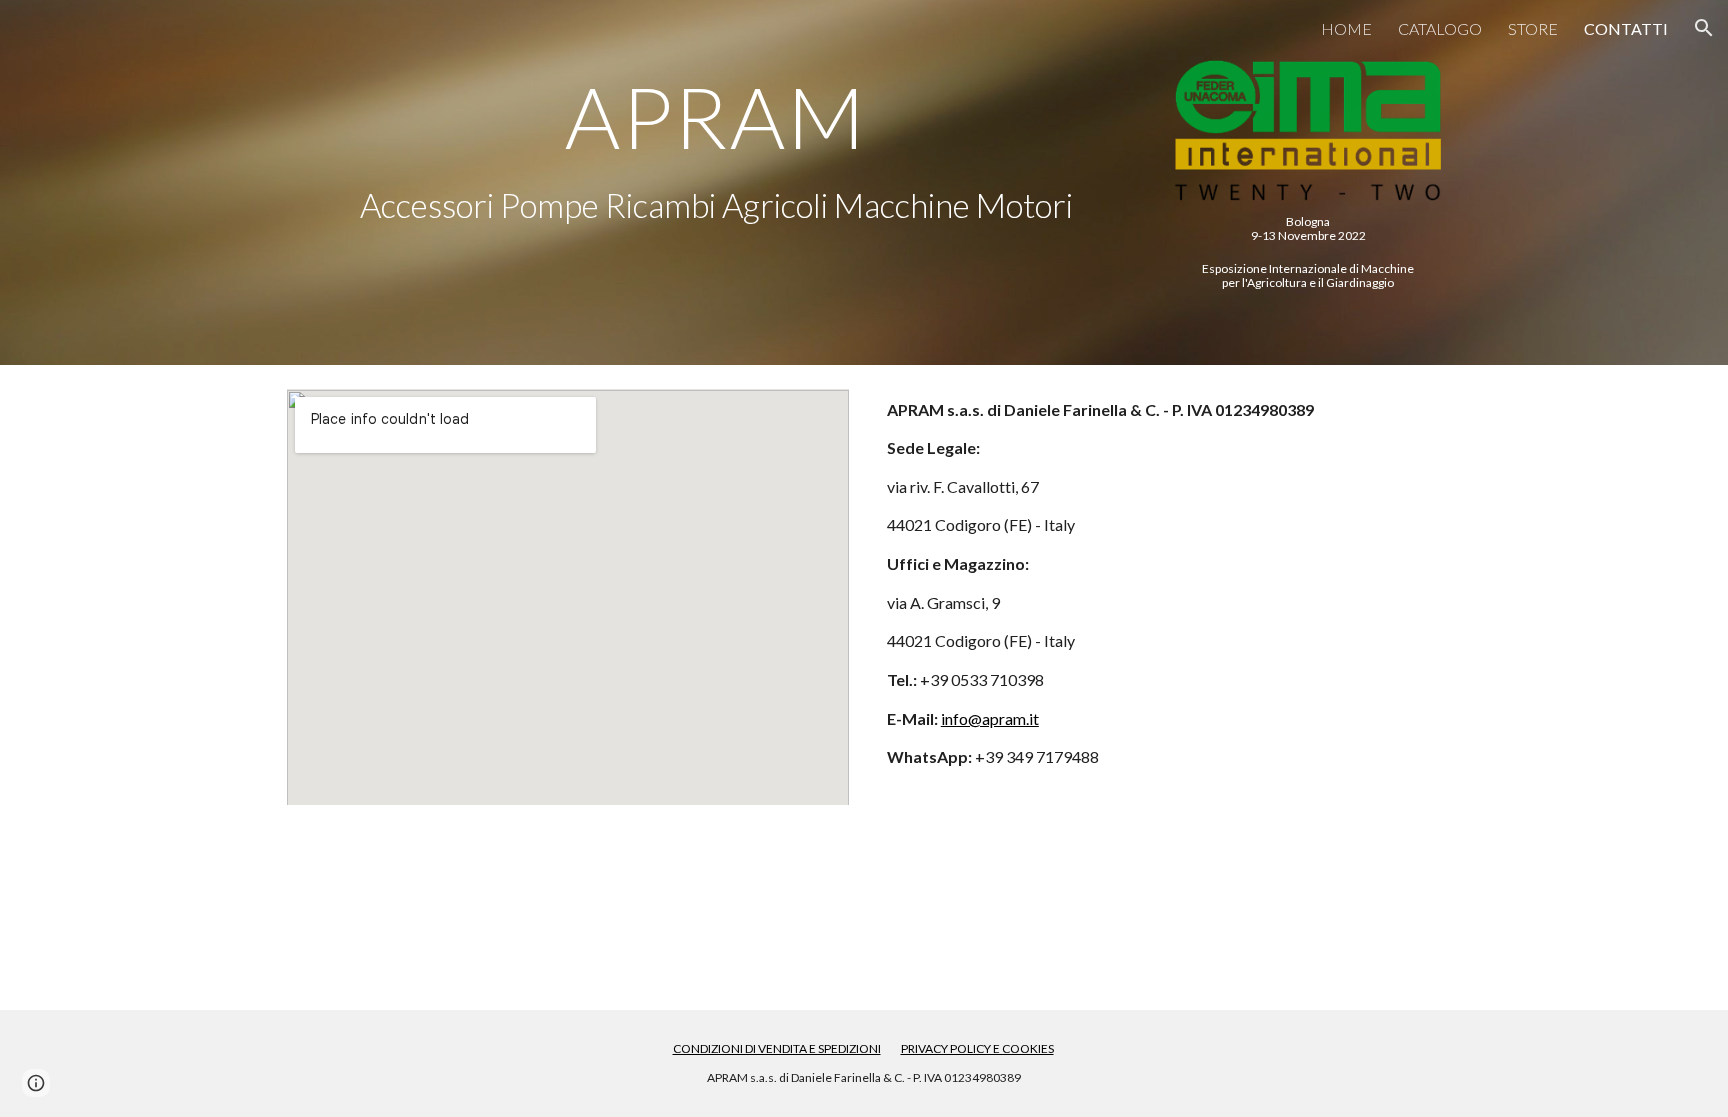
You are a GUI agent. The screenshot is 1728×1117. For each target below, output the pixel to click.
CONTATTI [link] (1626, 28)
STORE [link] (1533, 28)
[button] (1704, 28)
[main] (716, 116)
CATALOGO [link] (1440, 28)
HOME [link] (1346, 28)
